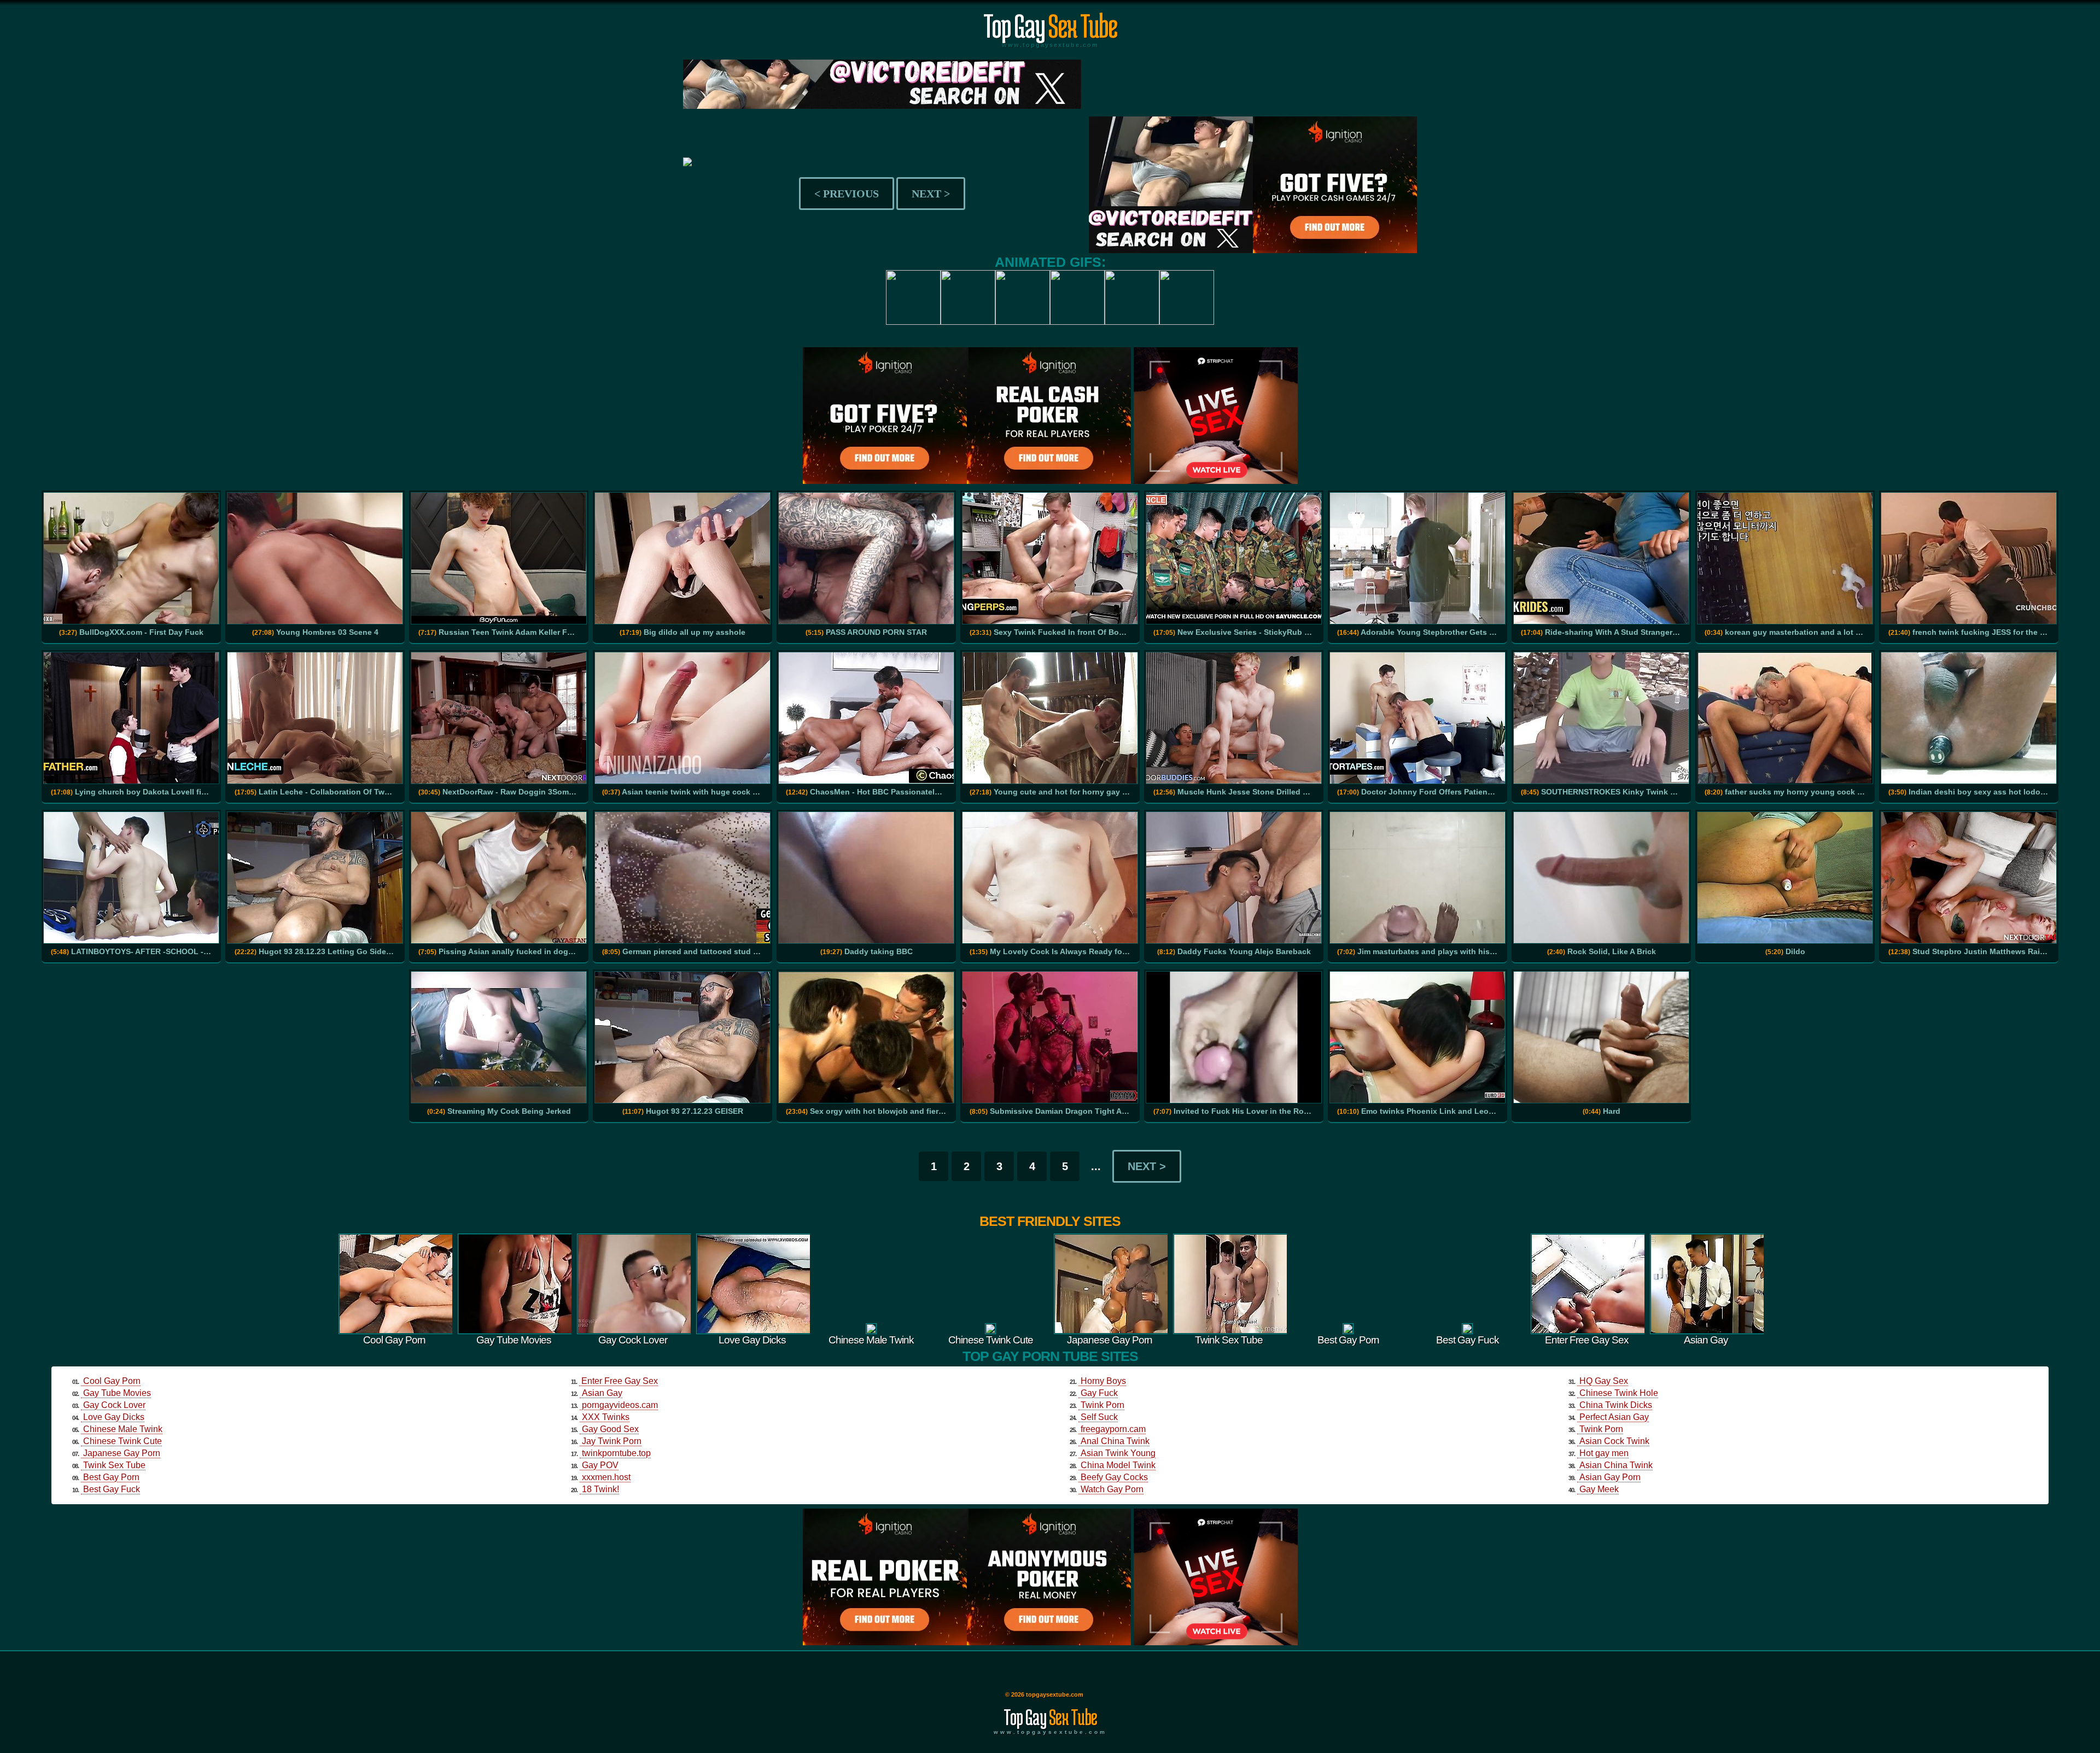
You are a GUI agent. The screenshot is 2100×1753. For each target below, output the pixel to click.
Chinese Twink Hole (1619, 1393)
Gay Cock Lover (114, 1405)
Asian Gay (602, 1393)
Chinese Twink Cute (122, 1441)
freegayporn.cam (1113, 1429)
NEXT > (931, 194)
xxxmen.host (606, 1477)
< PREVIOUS (847, 194)
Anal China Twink (1115, 1441)
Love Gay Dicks (114, 1417)
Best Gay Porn (111, 1477)
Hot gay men (1604, 1453)
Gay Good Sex (610, 1429)
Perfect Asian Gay (1614, 1417)
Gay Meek (1599, 1489)
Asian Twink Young (1118, 1453)
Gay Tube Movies (117, 1393)
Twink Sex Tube (114, 1465)
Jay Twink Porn (612, 1441)
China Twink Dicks (1616, 1405)
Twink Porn (1102, 1405)
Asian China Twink (1616, 1465)
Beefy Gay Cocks (1114, 1477)
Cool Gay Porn (112, 1381)
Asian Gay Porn (1610, 1477)
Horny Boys (1103, 1381)
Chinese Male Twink (123, 1429)
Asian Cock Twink (1614, 1441)
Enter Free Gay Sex (620, 1381)
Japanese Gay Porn (122, 1453)
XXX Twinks (606, 1417)
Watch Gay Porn (1112, 1489)
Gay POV (600, 1465)
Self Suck (1099, 1417)
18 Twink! (600, 1489)
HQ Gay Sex (1604, 1381)
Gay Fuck (1099, 1393)
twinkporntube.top (616, 1453)
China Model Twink (1118, 1465)
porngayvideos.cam (620, 1405)
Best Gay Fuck (112, 1489)
